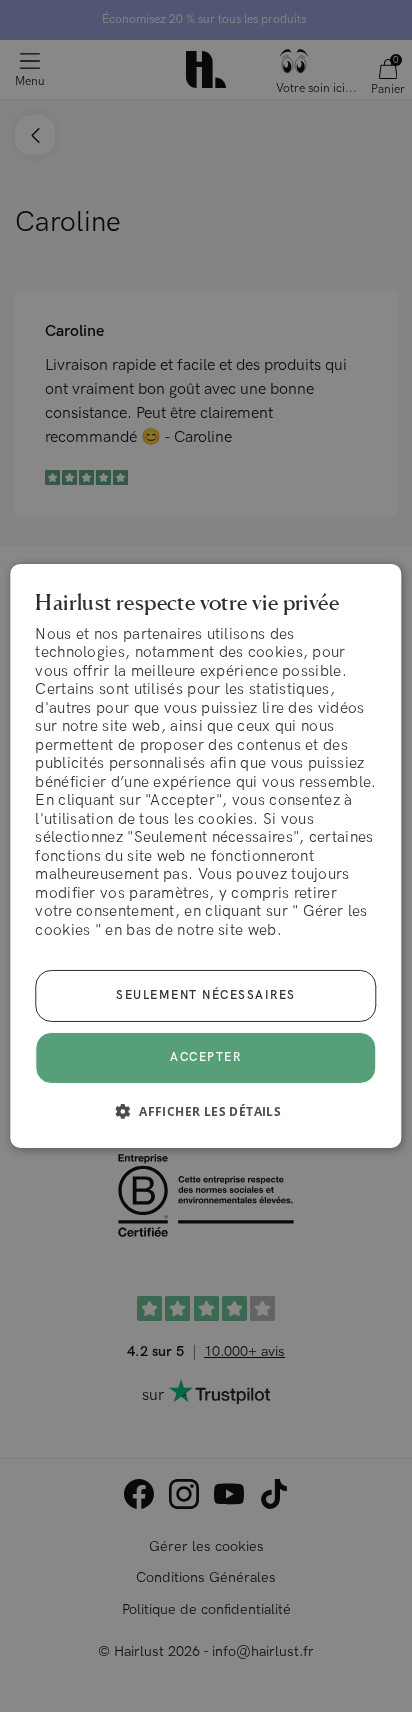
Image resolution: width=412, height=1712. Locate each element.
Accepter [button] (205, 1057)
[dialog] (205, 856)
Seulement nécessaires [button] (206, 995)
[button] (206, 1111)
